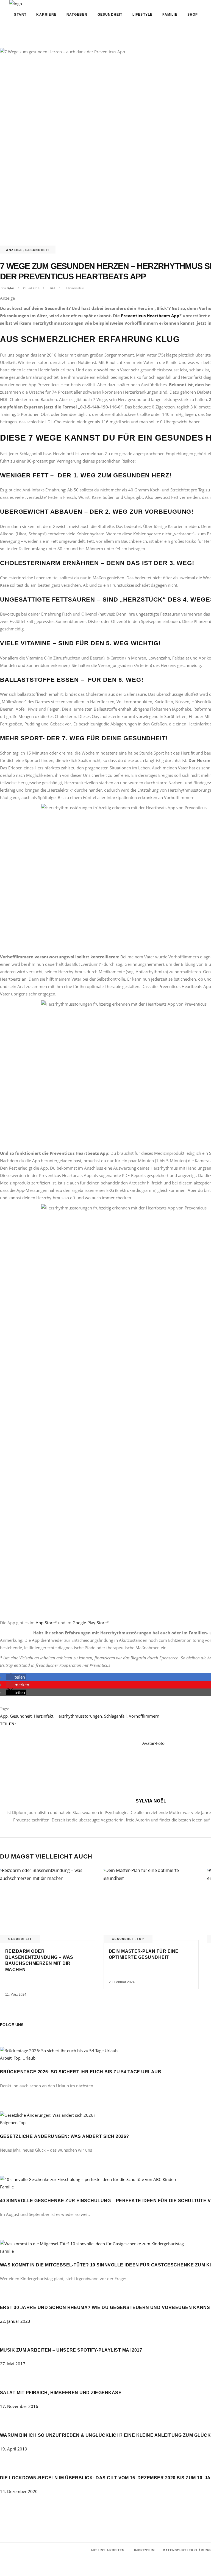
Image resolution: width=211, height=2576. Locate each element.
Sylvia (11, 288)
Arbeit (6, 2058)
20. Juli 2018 (31, 288)
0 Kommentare (75, 288)
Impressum (144, 2550)
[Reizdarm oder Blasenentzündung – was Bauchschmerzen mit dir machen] (48, 1904)
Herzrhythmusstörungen (79, 1716)
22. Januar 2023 (15, 2321)
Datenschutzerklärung (187, 2550)
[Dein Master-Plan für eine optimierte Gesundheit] (151, 1904)
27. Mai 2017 (13, 2364)
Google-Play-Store (90, 1623)
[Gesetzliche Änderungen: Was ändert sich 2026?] (48, 2115)
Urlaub (29, 2058)
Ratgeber (8, 2122)
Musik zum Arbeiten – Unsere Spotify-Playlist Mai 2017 (71, 2350)
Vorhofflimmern (144, 1716)
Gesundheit (38, 250)
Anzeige (14, 250)
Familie (7, 2187)
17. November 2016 (19, 2406)
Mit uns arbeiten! (109, 2550)
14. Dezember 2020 (19, 2491)
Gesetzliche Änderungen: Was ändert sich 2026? (65, 2136)
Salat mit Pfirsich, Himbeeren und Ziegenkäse (61, 2393)
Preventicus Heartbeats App (150, 316)
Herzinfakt (44, 1716)
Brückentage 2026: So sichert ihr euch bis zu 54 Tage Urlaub (81, 2072)
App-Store (45, 1623)
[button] (16, 1677)
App (4, 1716)
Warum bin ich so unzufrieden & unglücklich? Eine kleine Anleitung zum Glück (105, 2435)
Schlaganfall (115, 1716)
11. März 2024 (16, 1994)
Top (141, 1939)
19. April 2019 (14, 2449)
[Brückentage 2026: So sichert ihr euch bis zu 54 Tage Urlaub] (59, 2051)
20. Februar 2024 (122, 1982)
